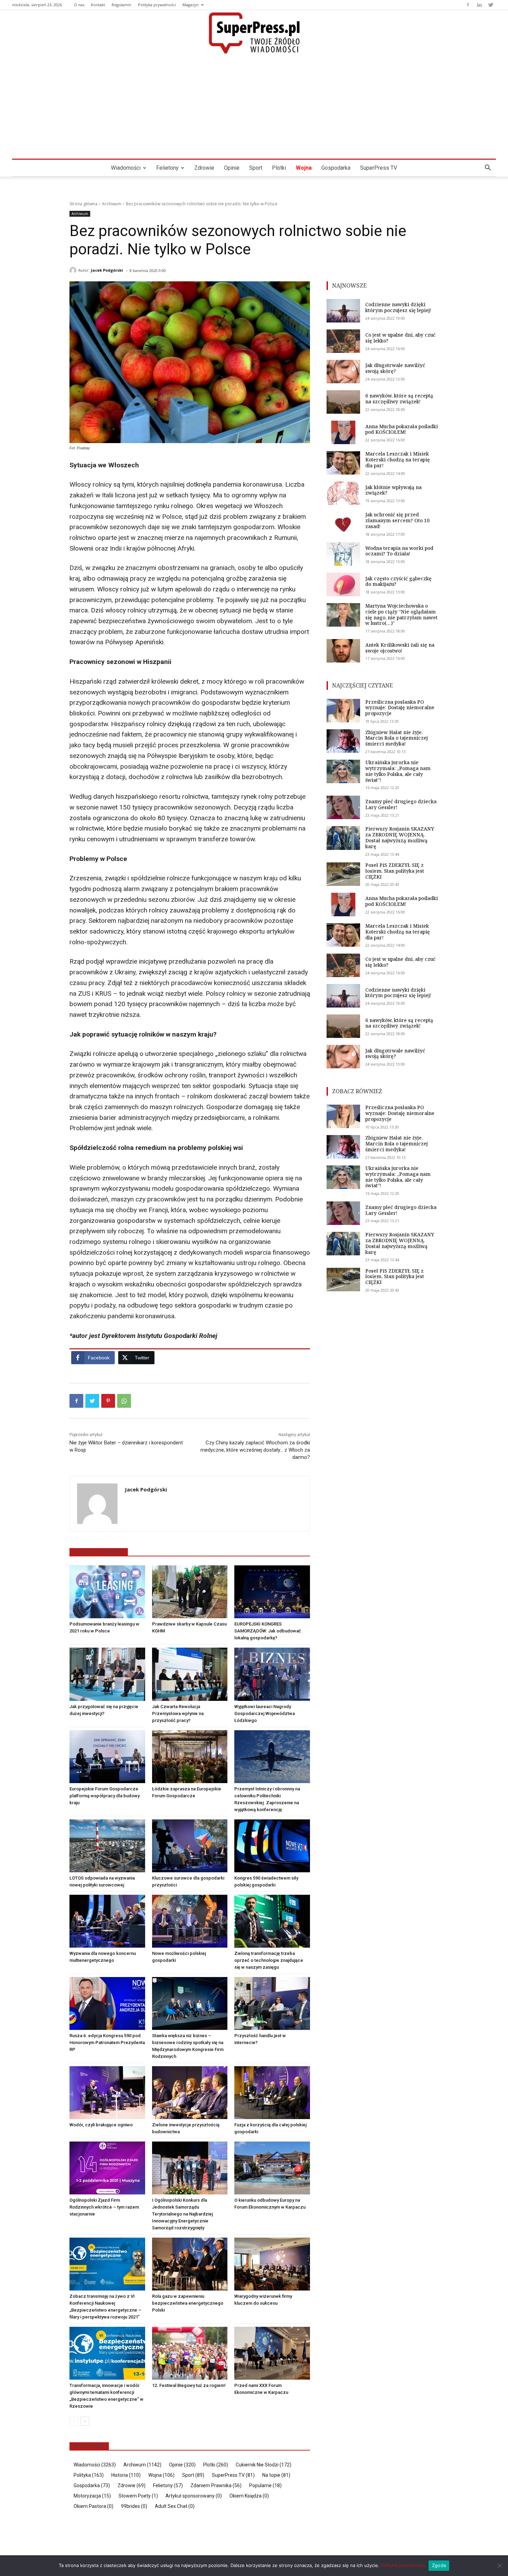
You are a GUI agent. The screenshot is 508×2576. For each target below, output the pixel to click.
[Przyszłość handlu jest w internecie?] (272, 2003)
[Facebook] (468, 5)
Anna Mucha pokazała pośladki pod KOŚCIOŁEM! (402, 429)
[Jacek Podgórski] (74, 270)
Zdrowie (204, 168)
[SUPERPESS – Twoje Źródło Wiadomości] (254, 33)
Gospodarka (336, 168)
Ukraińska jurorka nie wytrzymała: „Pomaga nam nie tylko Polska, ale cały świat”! (398, 771)
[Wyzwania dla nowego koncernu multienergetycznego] (107, 1921)
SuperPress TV (379, 168)
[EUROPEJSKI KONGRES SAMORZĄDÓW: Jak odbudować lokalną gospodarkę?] (272, 1592)
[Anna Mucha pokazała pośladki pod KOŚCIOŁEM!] (343, 432)
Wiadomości (126, 168)
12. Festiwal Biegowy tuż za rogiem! (189, 2385)
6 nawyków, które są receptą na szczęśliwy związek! (399, 399)
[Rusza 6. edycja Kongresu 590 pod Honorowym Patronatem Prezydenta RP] (107, 2003)
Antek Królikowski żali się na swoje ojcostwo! (400, 648)
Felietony (167, 168)
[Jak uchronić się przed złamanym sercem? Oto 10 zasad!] (343, 524)
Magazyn (191, 5)
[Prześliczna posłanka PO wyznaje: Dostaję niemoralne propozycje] (343, 711)
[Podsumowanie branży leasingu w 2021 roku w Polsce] (107, 1592)
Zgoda (439, 2565)
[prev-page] (74, 2421)
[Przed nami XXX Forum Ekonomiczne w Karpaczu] (272, 2353)
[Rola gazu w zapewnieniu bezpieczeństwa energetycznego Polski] (190, 2264)
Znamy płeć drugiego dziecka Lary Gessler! (401, 804)
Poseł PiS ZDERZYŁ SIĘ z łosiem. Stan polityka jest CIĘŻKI (395, 871)
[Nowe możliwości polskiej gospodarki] (190, 1921)
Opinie (232, 168)
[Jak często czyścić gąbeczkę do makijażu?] (343, 584)
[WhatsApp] (124, 1401)
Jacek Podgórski (107, 270)
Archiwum (112, 204)
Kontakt (98, 5)
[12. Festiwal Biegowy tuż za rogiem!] (190, 2353)
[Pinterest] (108, 1401)
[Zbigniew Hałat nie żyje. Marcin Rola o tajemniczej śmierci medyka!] (343, 741)
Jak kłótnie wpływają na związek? (393, 490)
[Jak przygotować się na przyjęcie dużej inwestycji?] (107, 1674)
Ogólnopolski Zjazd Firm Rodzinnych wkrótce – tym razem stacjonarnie (104, 2207)
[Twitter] (491, 5)
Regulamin (121, 5)
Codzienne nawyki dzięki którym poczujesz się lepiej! (398, 307)
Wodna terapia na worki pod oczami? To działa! (399, 551)
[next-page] (85, 2421)
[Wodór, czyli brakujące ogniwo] (107, 2093)
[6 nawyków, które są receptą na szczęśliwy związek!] (343, 402)
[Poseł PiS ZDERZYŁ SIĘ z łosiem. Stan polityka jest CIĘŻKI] (343, 874)
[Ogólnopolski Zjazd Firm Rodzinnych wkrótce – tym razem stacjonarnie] (107, 2168)
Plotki (279, 168)
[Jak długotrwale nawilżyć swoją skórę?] (343, 372)
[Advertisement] (254, 107)
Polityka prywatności (157, 5)
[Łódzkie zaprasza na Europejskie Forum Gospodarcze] (190, 1757)
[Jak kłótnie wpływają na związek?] (343, 493)
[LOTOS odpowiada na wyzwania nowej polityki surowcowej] (107, 1846)
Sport (256, 168)
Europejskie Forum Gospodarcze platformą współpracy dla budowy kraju (105, 1796)
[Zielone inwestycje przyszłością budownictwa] (190, 2093)
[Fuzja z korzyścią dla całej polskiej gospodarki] (272, 2093)
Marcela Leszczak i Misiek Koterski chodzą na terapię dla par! (398, 460)
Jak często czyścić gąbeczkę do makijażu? (398, 581)
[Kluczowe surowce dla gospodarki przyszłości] (190, 1846)
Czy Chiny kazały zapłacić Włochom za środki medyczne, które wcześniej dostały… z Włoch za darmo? (255, 1450)
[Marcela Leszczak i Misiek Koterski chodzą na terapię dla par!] (343, 463)
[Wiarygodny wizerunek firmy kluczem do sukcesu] (272, 2264)
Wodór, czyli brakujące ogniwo (101, 2125)
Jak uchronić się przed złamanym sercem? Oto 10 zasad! (397, 520)
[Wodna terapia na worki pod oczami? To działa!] (343, 554)
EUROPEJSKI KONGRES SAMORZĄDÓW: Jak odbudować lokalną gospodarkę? (268, 1631)
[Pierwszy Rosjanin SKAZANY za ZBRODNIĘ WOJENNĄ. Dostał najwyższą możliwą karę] (343, 838)
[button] (488, 168)
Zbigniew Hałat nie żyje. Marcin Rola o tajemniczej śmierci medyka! (397, 738)
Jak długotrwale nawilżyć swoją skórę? (395, 368)
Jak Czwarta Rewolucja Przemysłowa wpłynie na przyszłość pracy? (178, 1713)
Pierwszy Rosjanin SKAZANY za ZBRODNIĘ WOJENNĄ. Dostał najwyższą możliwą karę (400, 837)
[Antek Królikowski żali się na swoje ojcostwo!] (343, 651)
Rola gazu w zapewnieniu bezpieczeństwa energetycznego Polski (188, 2303)
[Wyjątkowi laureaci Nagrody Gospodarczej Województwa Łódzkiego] (272, 1674)
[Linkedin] (479, 5)
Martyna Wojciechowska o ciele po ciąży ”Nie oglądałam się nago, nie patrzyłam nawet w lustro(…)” (401, 614)
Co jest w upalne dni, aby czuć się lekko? (400, 338)
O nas (79, 5)
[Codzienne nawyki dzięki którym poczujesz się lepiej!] (343, 311)
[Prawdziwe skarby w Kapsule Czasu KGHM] (190, 1592)
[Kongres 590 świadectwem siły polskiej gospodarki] (272, 1846)
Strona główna (83, 204)
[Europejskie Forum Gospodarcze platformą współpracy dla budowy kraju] (107, 1757)
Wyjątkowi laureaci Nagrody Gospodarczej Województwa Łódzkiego (265, 1713)
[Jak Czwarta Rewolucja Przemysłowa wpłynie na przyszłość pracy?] (190, 1674)
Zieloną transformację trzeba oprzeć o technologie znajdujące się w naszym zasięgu (269, 1960)
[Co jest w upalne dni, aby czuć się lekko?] (343, 341)
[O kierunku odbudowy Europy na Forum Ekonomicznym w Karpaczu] (272, 2168)
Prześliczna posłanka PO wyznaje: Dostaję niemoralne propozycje (400, 708)
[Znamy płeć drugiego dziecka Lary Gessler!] (343, 807)
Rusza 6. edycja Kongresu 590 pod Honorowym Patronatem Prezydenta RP (107, 2043)
